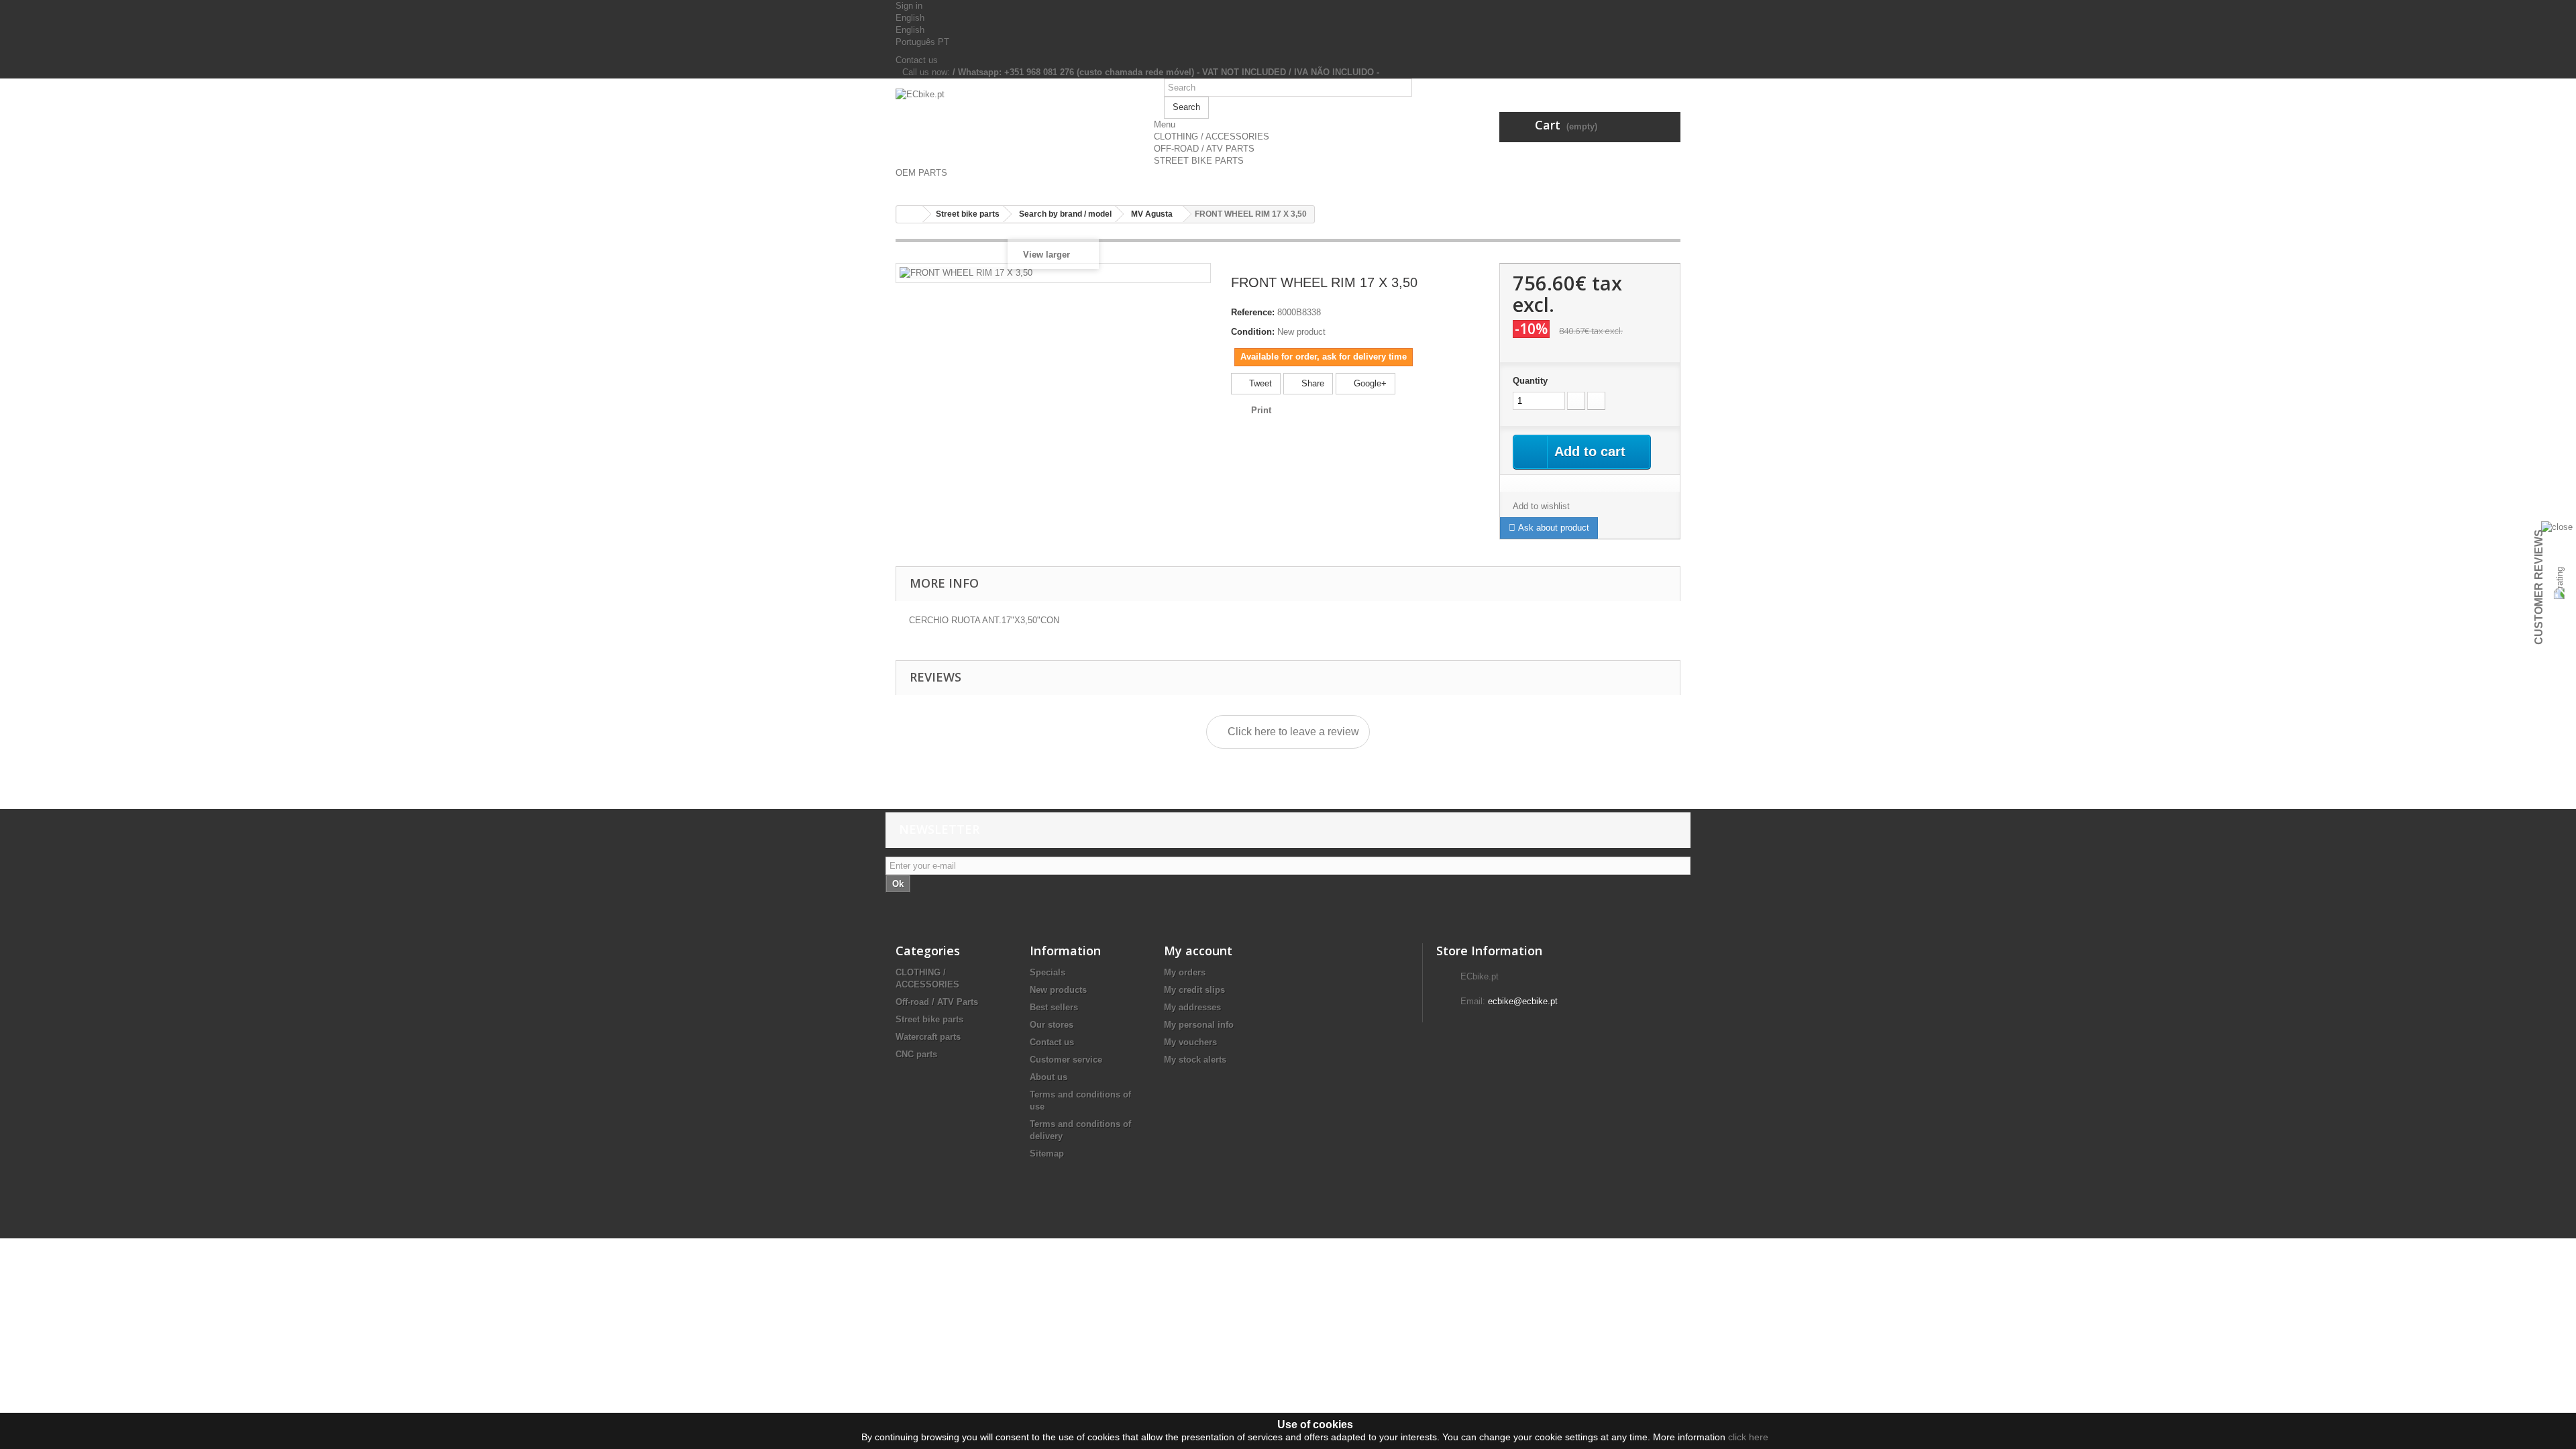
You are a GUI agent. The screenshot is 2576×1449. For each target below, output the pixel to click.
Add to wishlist (1541, 506)
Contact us (917, 60)
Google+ (1369, 383)
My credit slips (1194, 990)
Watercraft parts (928, 1037)
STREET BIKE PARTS (1199, 161)
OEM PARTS (921, 173)
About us (1049, 1077)
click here (1748, 1437)
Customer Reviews (2539, 587)
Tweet (1259, 383)
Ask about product (1552, 528)
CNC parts (916, 1054)
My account (1198, 951)
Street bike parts (929, 1019)
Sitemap (1047, 1153)
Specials (1048, 972)
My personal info (1199, 1025)
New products (1058, 990)
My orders (1185, 972)
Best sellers (1054, 1007)
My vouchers (1190, 1042)
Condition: (1253, 332)
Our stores (1052, 1025)
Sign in (909, 6)
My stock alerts (1195, 1060)
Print (1261, 410)
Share (1311, 383)
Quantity (1530, 381)
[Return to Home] (910, 214)
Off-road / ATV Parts (937, 1002)
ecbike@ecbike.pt (1523, 1001)
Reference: (1253, 312)
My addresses (1192, 1007)
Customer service (1066, 1060)
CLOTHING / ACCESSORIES (1212, 137)
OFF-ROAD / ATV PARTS (1204, 149)
